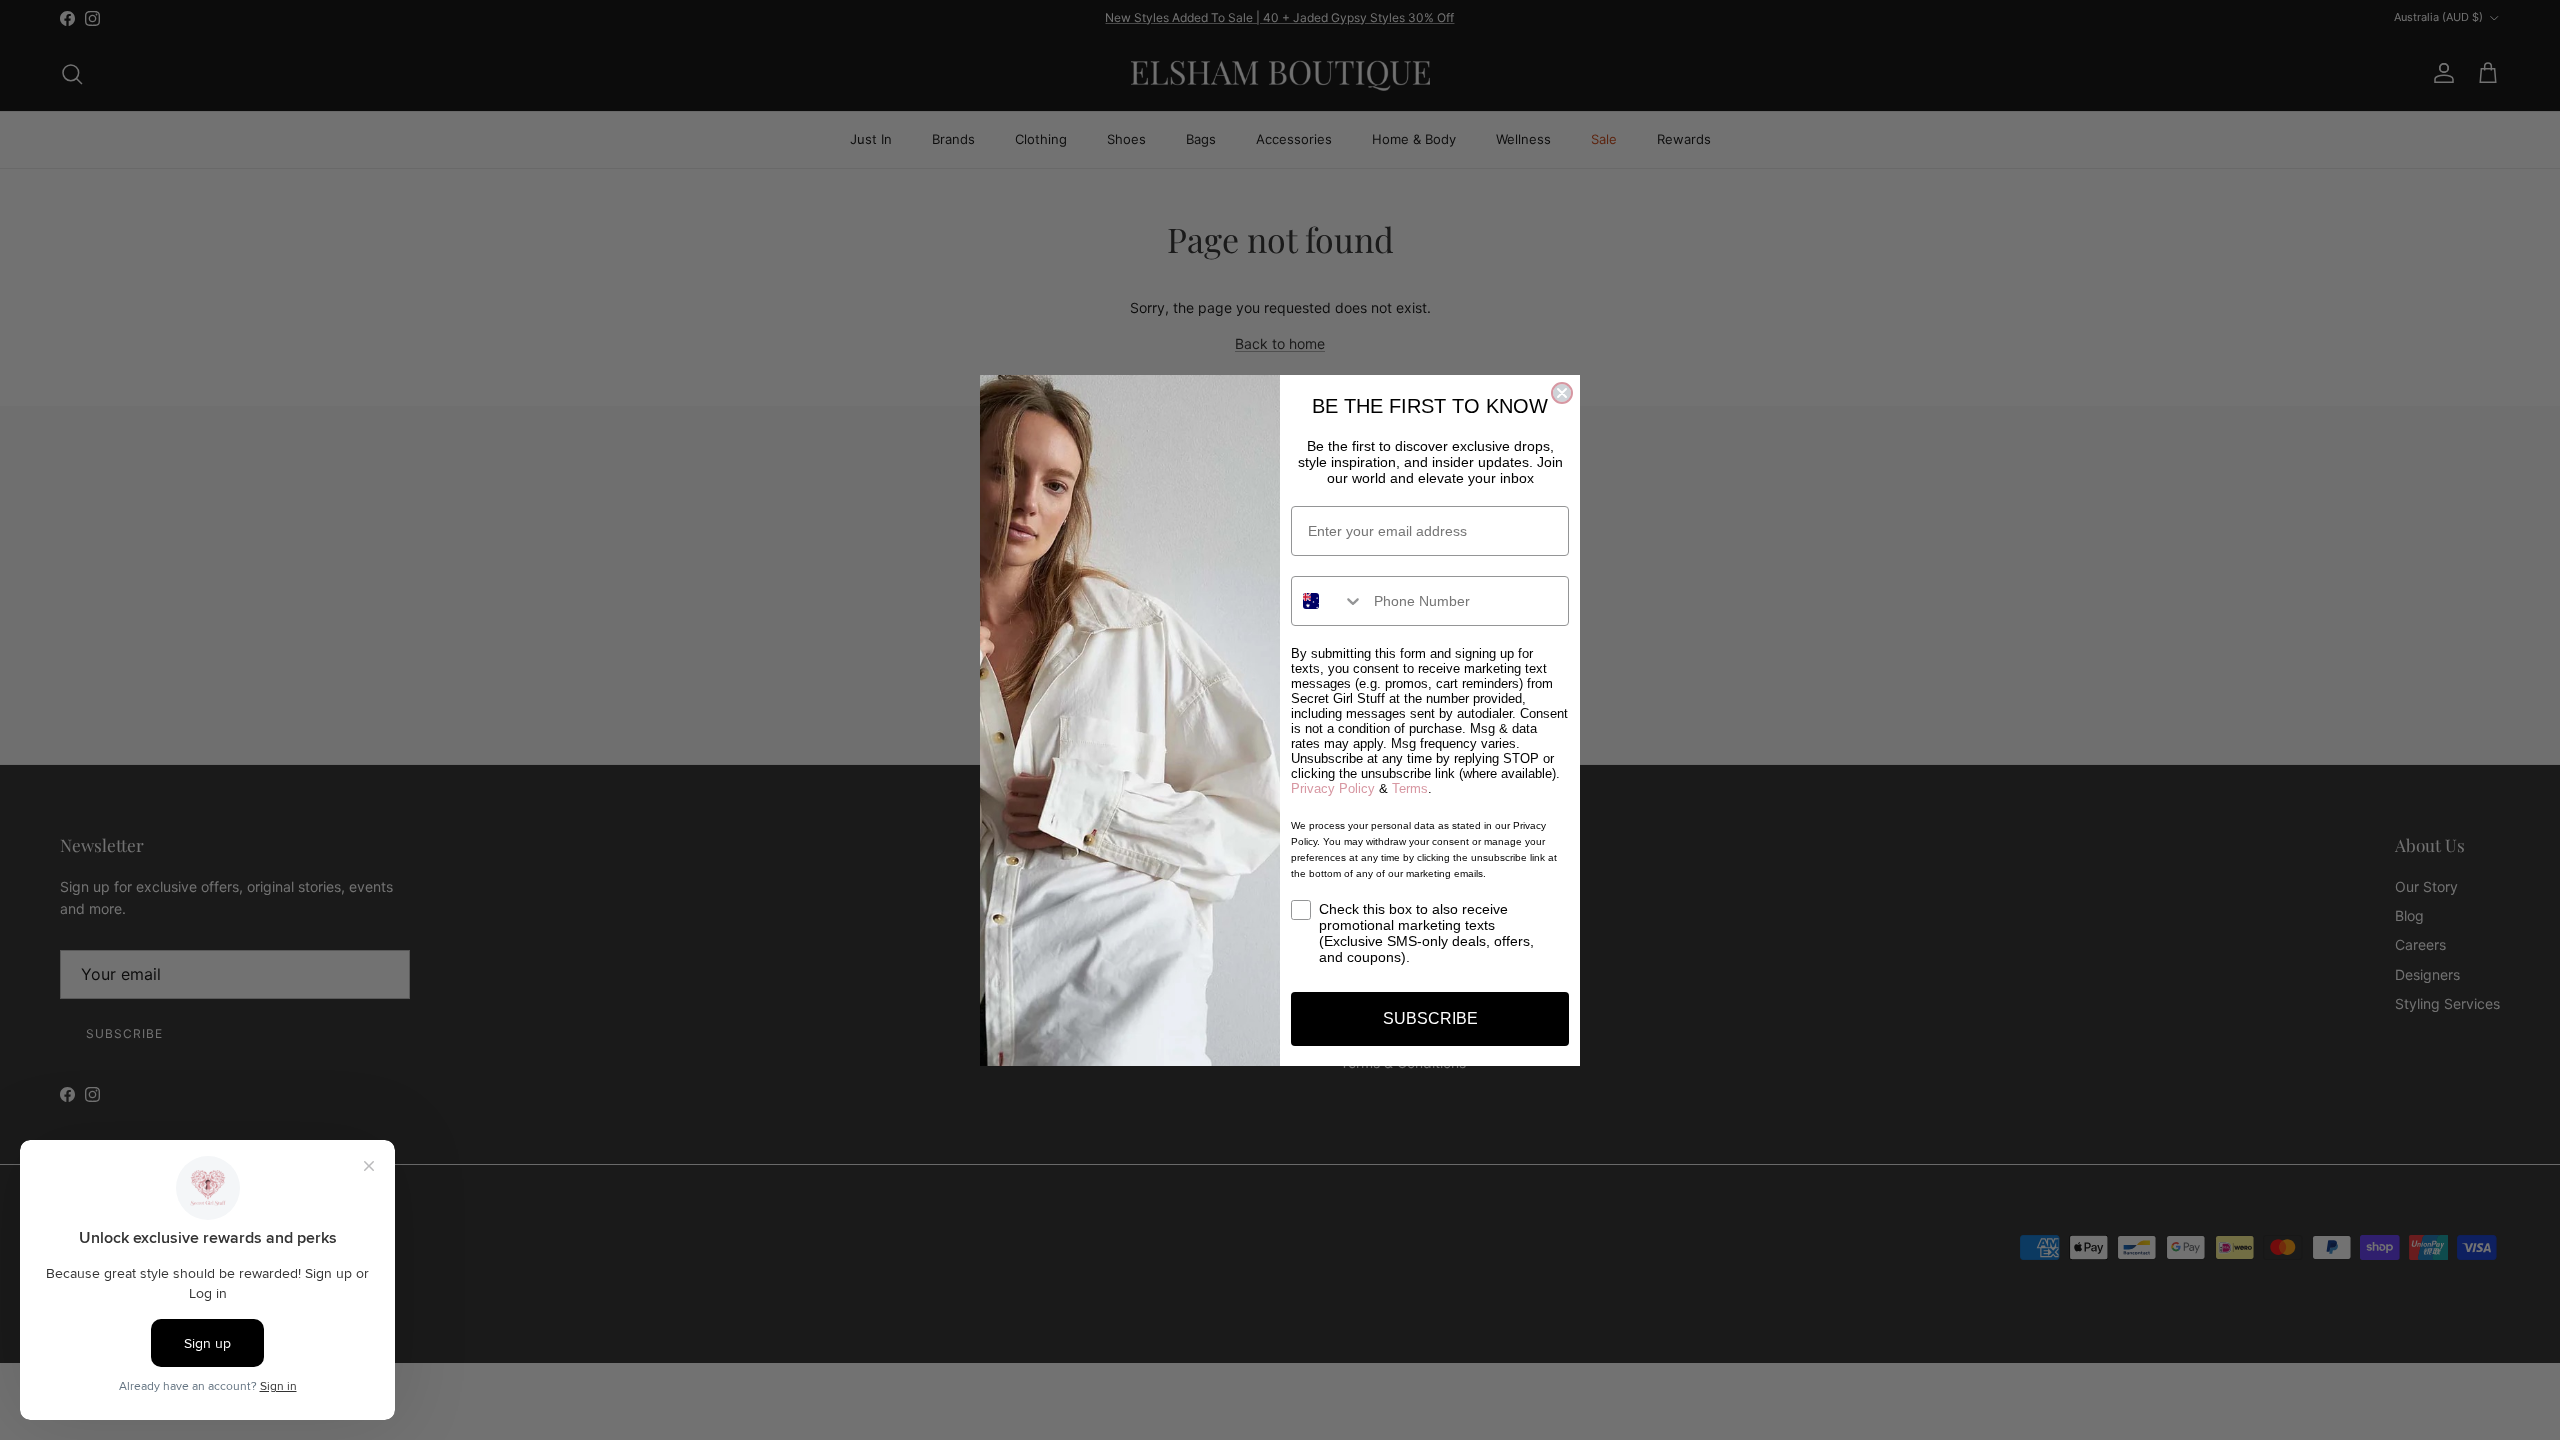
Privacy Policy (1333, 788)
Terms (1410, 788)
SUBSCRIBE (1430, 1018)
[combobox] (1328, 601)
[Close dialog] (1562, 393)
